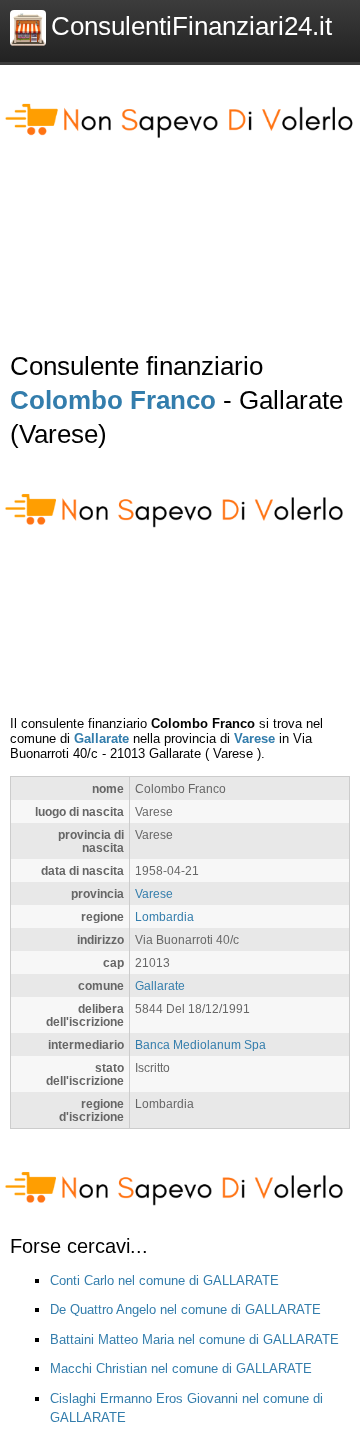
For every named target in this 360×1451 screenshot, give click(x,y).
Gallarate (101, 738)
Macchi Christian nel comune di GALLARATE (181, 1368)
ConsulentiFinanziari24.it (191, 26)
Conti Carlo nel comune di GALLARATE (164, 1280)
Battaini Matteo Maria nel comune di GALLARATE (194, 1339)
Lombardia (164, 916)
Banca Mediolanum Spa (200, 1044)
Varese (254, 738)
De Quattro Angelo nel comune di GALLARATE (185, 1309)
